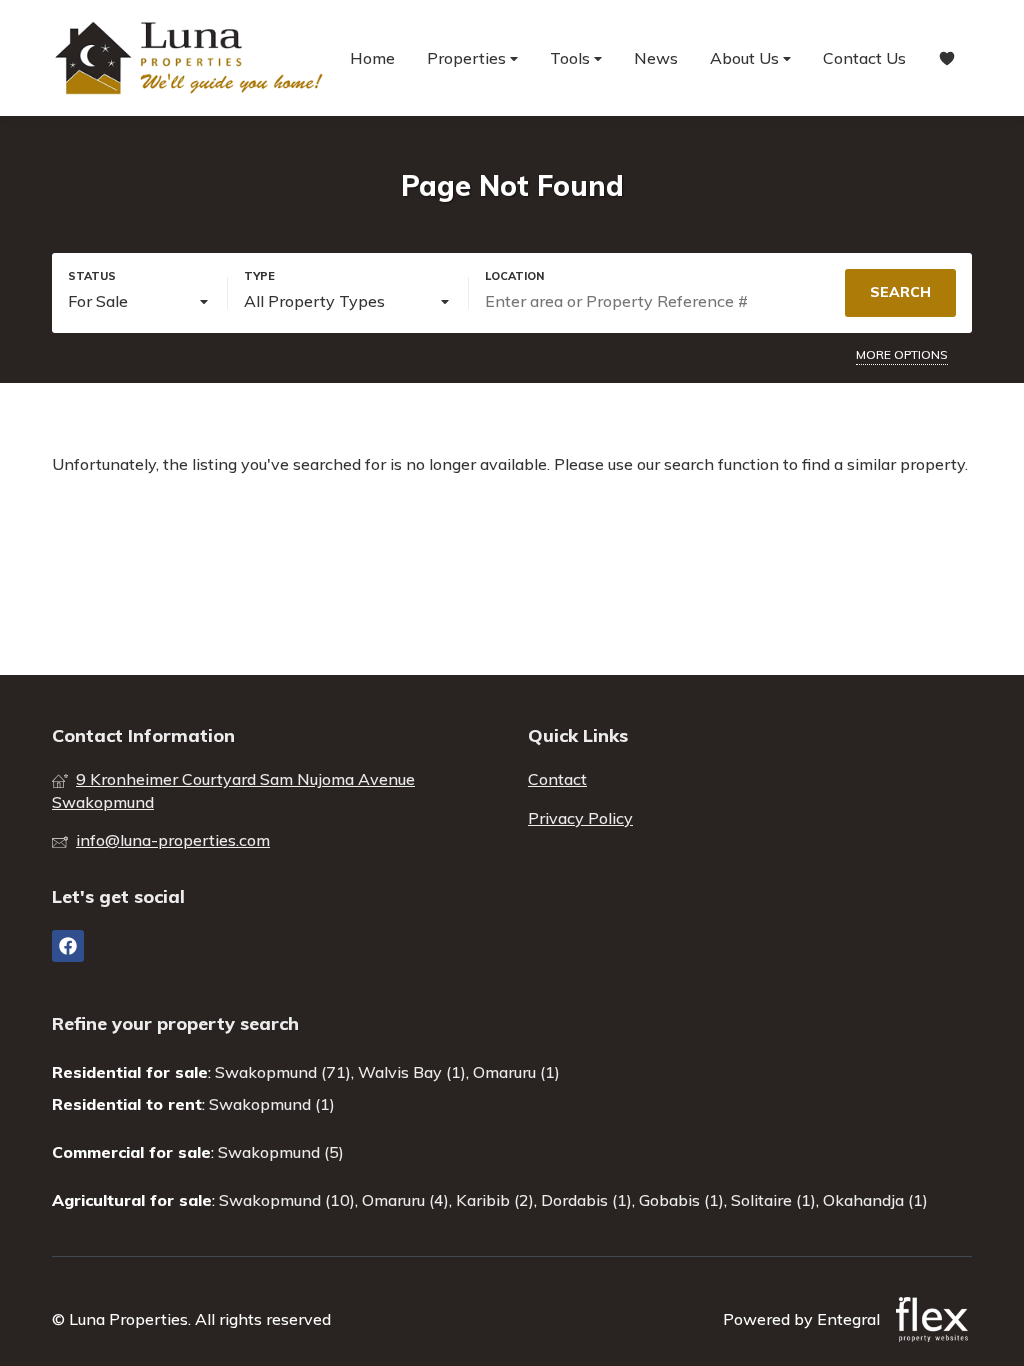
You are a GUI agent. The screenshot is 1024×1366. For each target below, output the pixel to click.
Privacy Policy (580, 818)
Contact (557, 779)
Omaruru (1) (516, 1072)
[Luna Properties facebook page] (68, 946)
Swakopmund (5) (281, 1152)
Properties (468, 58)
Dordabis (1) (586, 1200)
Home (372, 58)
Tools (572, 58)
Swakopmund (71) (283, 1072)
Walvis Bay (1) (412, 1072)
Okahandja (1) (875, 1200)
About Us (746, 58)
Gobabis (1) (681, 1200)
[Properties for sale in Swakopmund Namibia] (192, 58)
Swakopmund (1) (272, 1104)
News (656, 58)
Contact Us (864, 58)
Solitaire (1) (773, 1200)
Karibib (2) (495, 1200)
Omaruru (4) (405, 1200)
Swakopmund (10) (287, 1200)
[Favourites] (947, 58)
